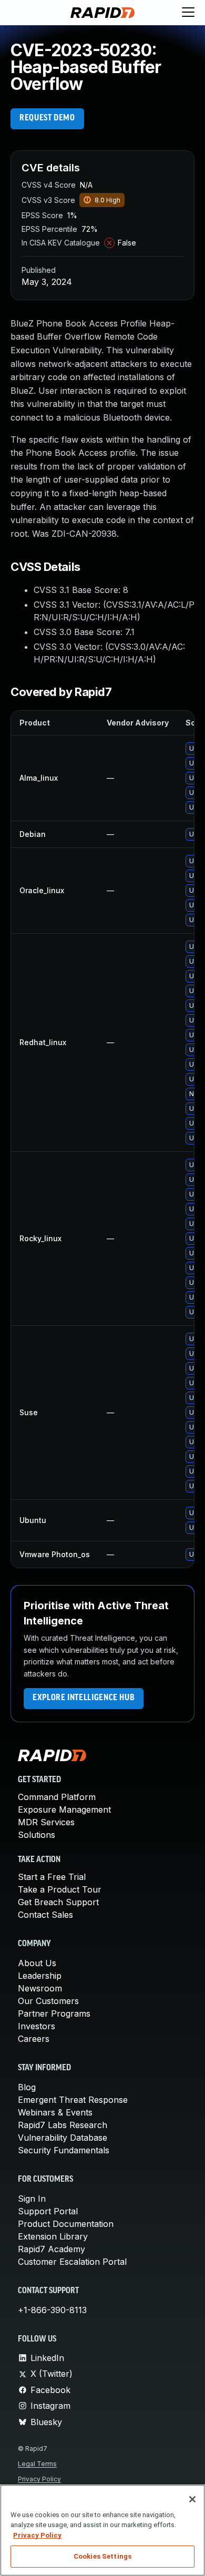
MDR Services (46, 1822)
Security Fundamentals (64, 2150)
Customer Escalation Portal (72, 2262)
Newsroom (40, 1988)
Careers (34, 2039)
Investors (37, 2026)
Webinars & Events (55, 2112)
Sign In (32, 2199)
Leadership (40, 1976)
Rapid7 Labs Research (63, 2125)
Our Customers (48, 2001)
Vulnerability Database (63, 2138)
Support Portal (48, 2211)
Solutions (37, 1835)
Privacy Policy (39, 2479)
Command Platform (57, 1797)
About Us (37, 1963)
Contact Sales (45, 1915)
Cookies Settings (102, 2556)
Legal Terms (37, 2464)
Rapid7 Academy (52, 2249)
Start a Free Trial (52, 1877)
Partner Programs (54, 2013)
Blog (27, 2087)
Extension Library (53, 2236)
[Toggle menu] (188, 13)
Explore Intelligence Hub (84, 1698)
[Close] (192, 2499)
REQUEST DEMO (47, 118)
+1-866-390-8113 (52, 2310)
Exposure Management (64, 1810)
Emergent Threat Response (73, 2100)
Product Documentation (66, 2224)
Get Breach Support (58, 1902)
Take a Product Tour (60, 1889)
